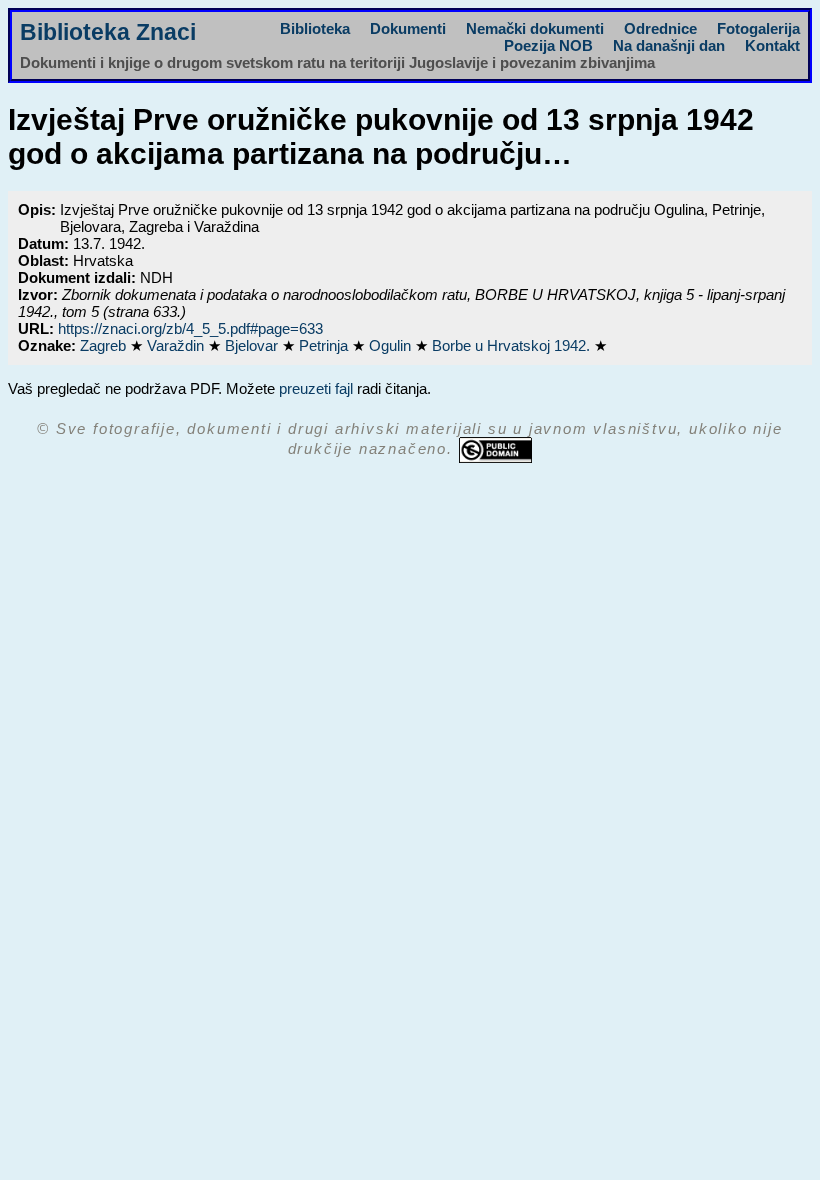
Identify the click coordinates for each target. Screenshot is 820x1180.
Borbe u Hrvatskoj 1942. (513, 345)
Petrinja (325, 345)
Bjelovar (253, 345)
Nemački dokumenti (535, 28)
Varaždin (177, 345)
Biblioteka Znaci (108, 32)
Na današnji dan (669, 45)
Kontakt (772, 45)
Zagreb (105, 345)
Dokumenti (408, 28)
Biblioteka (315, 28)
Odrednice (660, 28)
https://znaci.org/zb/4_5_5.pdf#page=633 (190, 328)
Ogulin (392, 345)
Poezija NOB (548, 45)
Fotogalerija (758, 28)
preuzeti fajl (316, 388)
